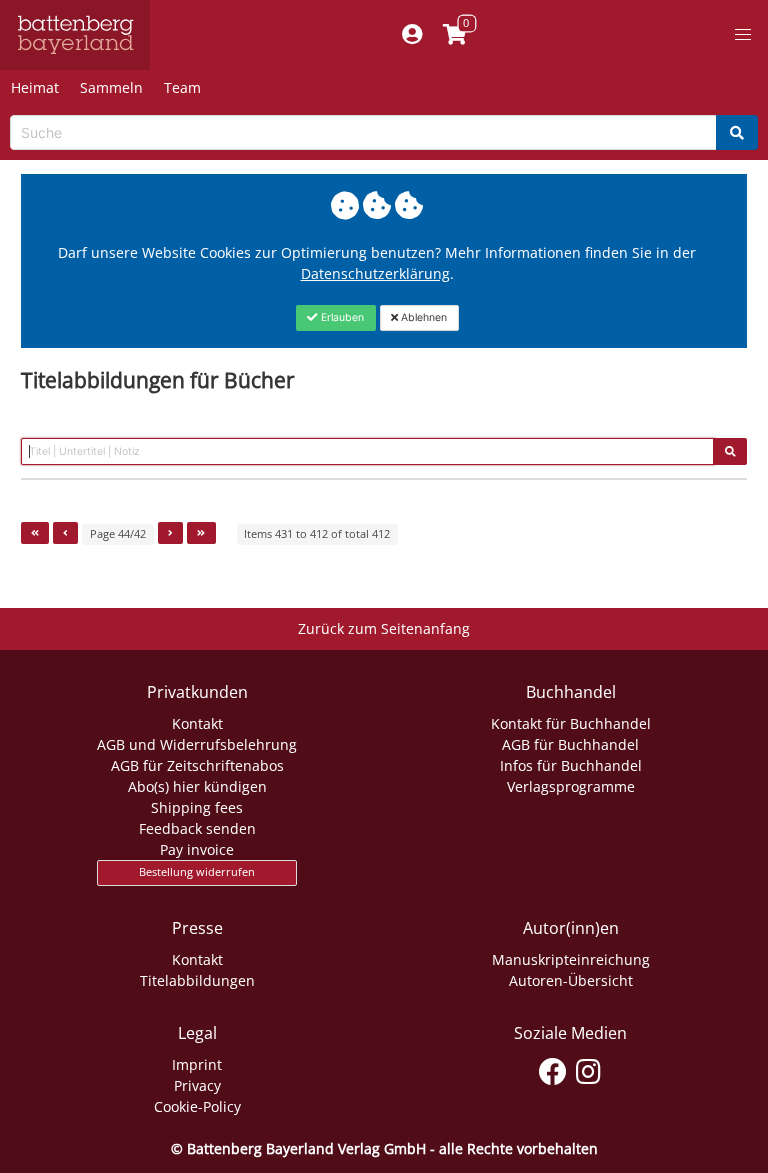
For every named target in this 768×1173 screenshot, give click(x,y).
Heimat (35, 87)
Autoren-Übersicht (571, 980)
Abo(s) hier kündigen (197, 786)
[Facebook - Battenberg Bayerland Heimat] (553, 1068)
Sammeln (111, 87)
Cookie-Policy (197, 1106)
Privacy (197, 1085)
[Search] (737, 132)
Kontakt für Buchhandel (571, 723)
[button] (743, 35)
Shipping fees (197, 807)
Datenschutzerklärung (375, 273)
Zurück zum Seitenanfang (384, 628)
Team (182, 87)
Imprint (197, 1064)
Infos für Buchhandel (571, 765)
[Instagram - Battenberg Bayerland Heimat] (588, 1068)
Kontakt (197, 723)
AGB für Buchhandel (570, 744)
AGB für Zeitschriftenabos (197, 765)
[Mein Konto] (411, 35)
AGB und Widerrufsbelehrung (197, 744)
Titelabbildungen (197, 980)
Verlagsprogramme (571, 786)
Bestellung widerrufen (197, 872)
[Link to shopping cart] (454, 35)
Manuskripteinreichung (571, 959)
